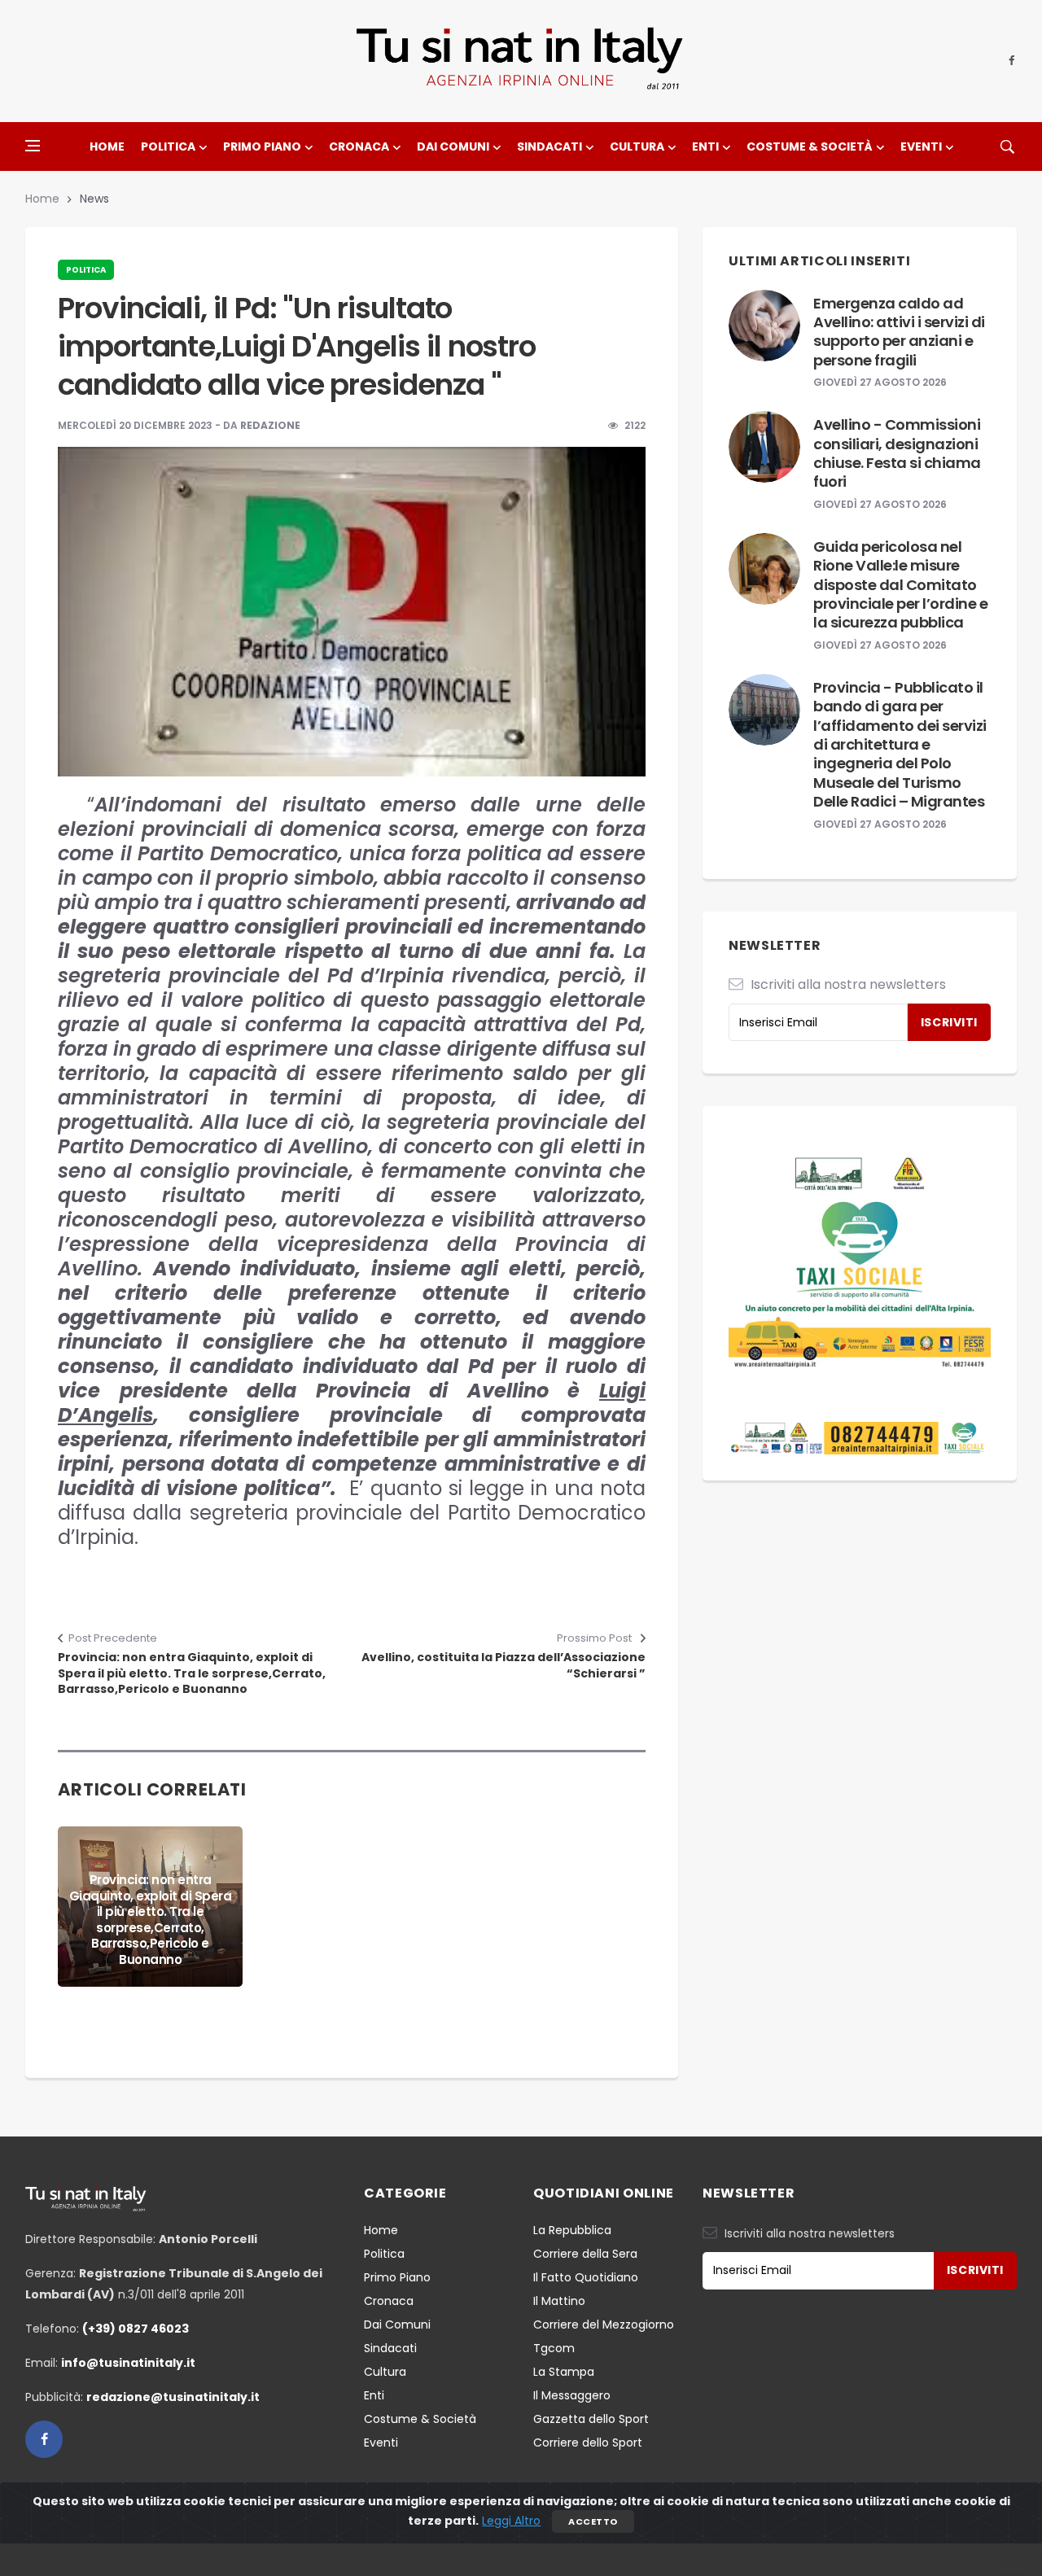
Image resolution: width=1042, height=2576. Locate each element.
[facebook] (1011, 61)
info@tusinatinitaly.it (128, 2363)
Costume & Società (810, 147)
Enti (705, 147)
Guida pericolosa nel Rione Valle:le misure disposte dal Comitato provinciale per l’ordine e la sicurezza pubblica (900, 585)
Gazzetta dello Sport (591, 2419)
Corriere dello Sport (588, 2443)
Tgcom (554, 2348)
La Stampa (564, 2372)
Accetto (593, 2521)
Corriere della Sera (585, 2254)
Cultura (637, 147)
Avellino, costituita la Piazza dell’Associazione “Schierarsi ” (503, 1666)
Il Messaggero (572, 2395)
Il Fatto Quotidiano (586, 2277)
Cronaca (359, 147)
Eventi (921, 147)
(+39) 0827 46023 (136, 2329)
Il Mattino (559, 2301)
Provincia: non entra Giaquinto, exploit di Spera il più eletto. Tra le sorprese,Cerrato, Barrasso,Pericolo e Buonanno (192, 1673)
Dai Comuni (453, 147)
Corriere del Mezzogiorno (604, 2325)
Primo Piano (262, 147)
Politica (168, 147)
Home (107, 147)
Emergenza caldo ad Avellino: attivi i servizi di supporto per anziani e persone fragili (899, 332)
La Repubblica (572, 2230)
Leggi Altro (511, 2521)
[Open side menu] (33, 146)
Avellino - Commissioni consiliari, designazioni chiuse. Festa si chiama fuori (897, 453)
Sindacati (549, 147)
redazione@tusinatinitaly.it (173, 2397)
